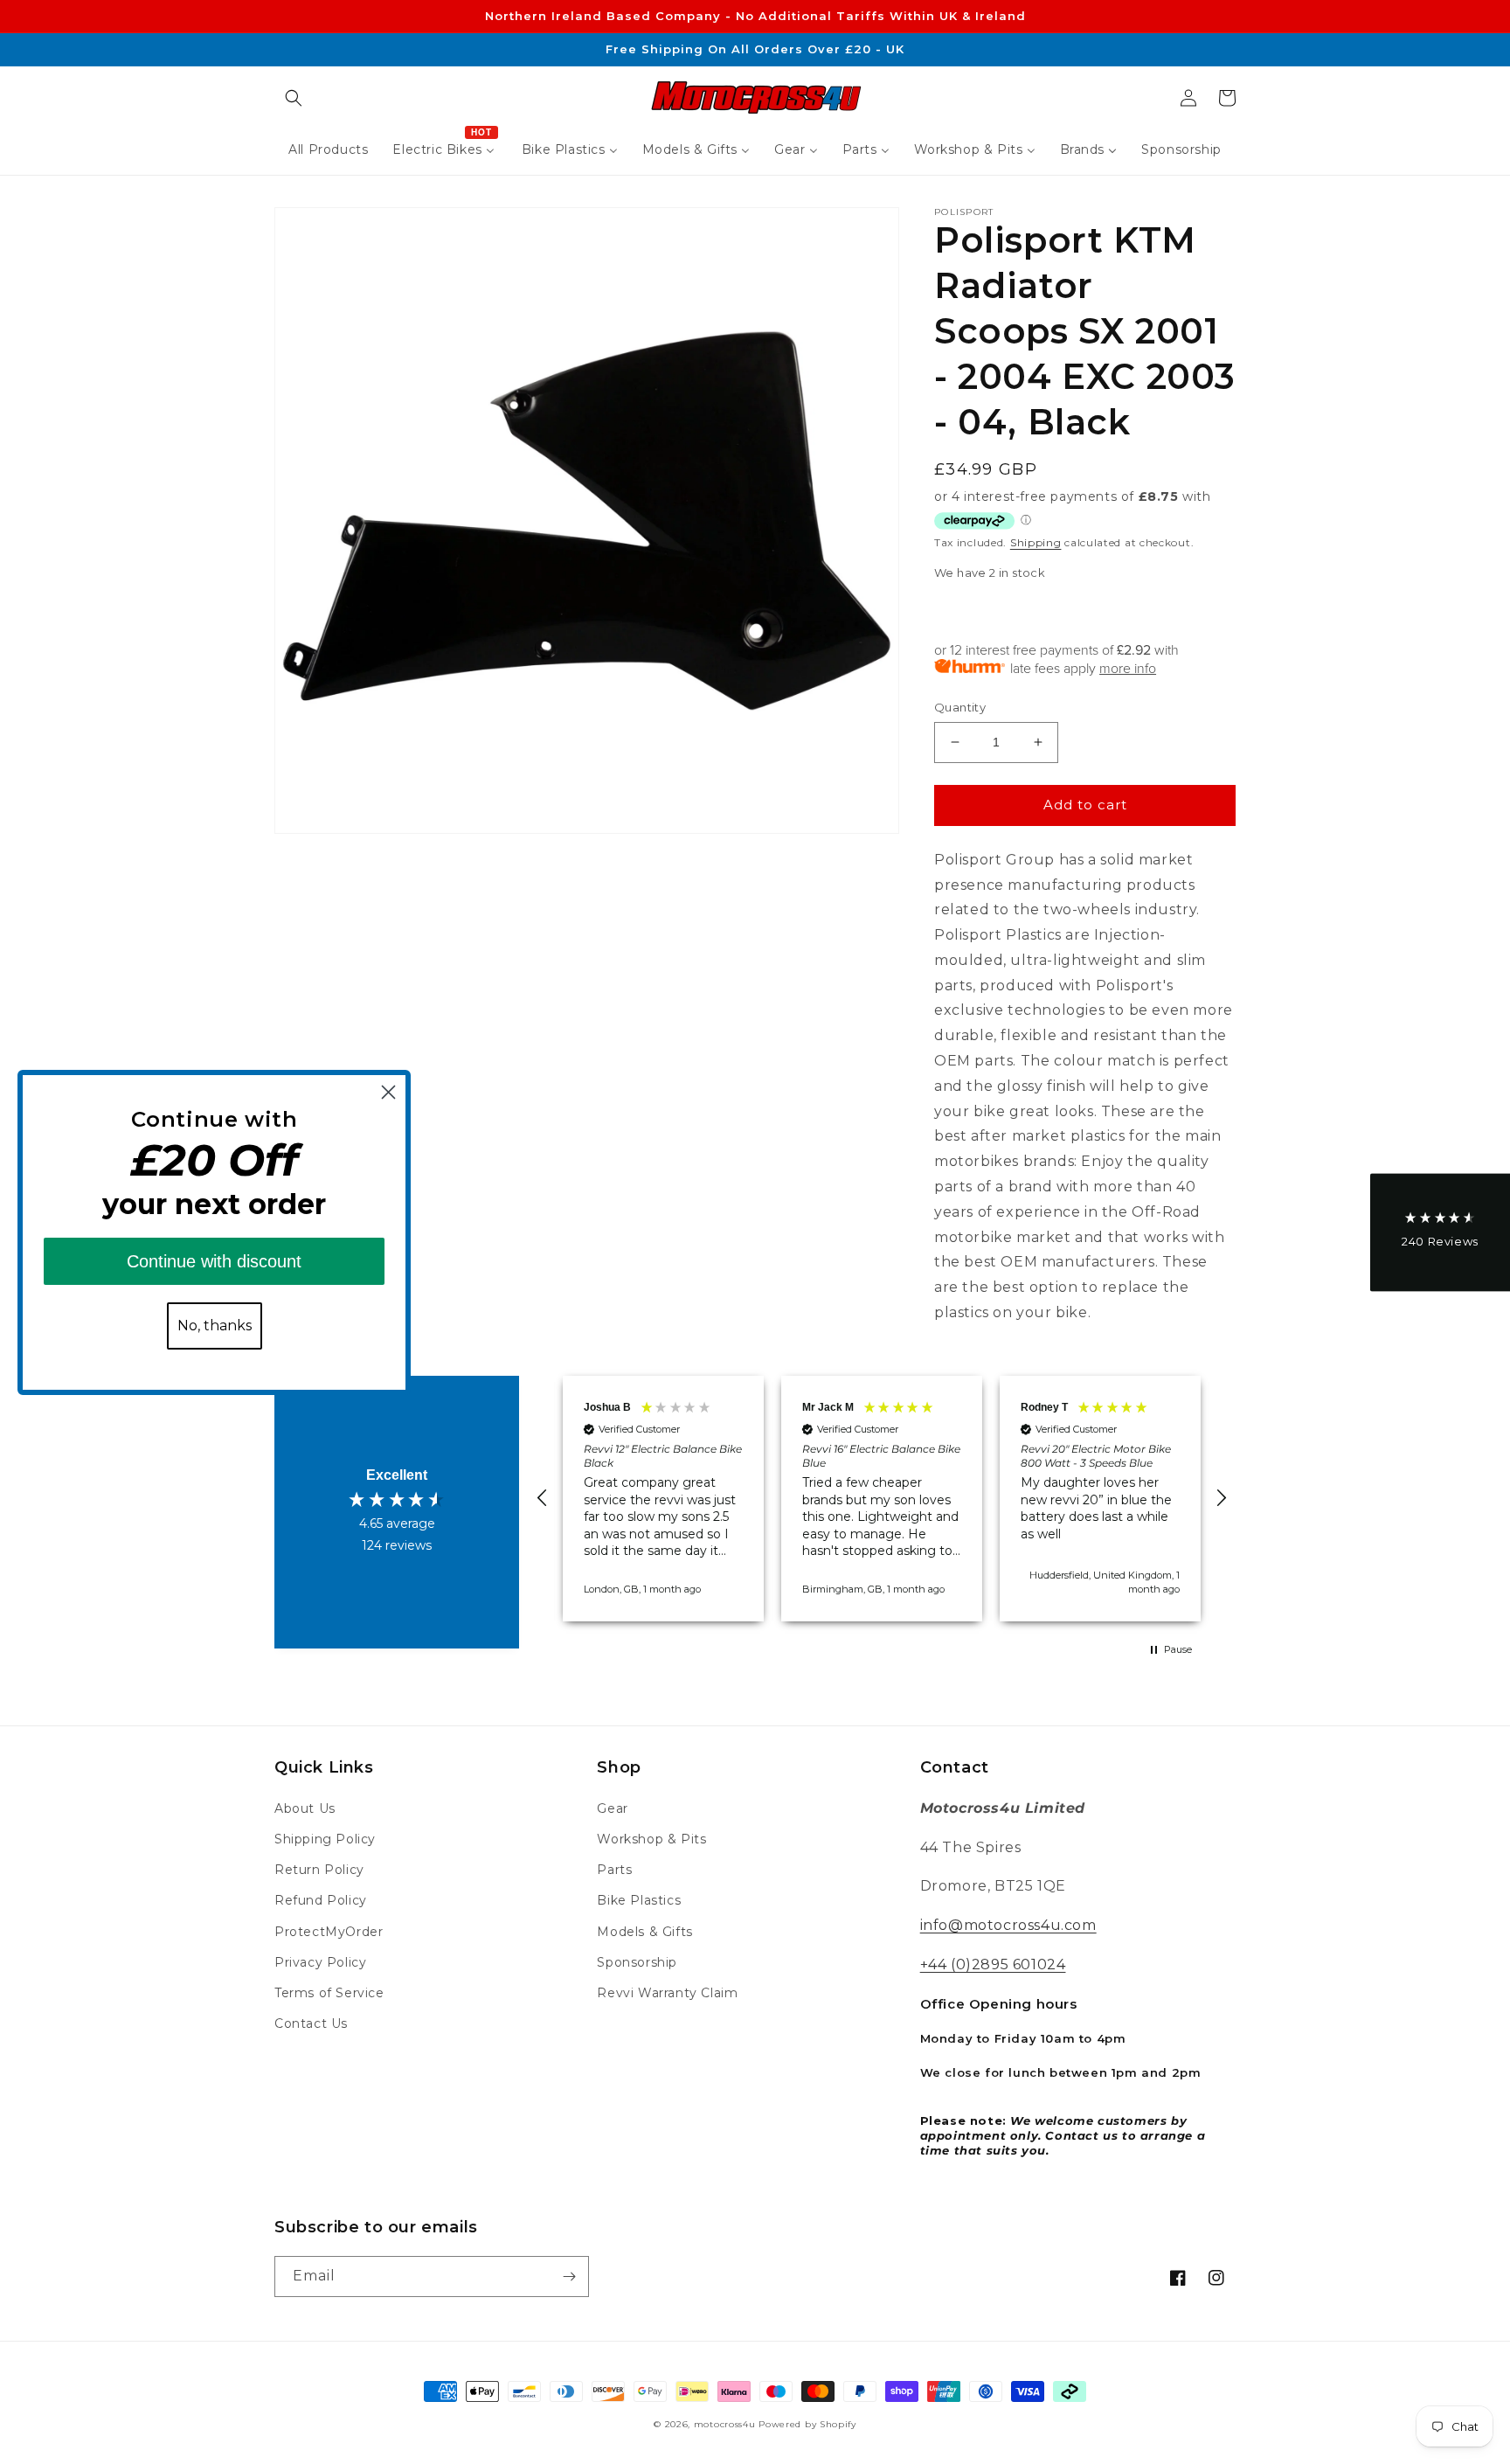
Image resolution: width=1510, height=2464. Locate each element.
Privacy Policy (320, 1962)
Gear (612, 1808)
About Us (305, 1808)
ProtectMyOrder (329, 1932)
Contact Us (311, 2023)
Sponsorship (637, 1962)
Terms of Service (329, 1993)
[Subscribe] (569, 2277)
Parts (614, 1870)
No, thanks (215, 1326)
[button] (294, 98)
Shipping (1036, 542)
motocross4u (725, 2424)
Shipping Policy (325, 1839)
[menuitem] (328, 149)
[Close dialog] (388, 1092)
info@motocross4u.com (1008, 1925)
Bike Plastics (639, 1900)
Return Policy (319, 1870)
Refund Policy (321, 1900)
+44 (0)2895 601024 (993, 1964)
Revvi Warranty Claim (667, 1993)
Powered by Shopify (807, 2424)
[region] (882, 1499)
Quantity (960, 707)
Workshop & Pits (651, 1839)
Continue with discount (214, 1261)
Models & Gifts (644, 1932)
